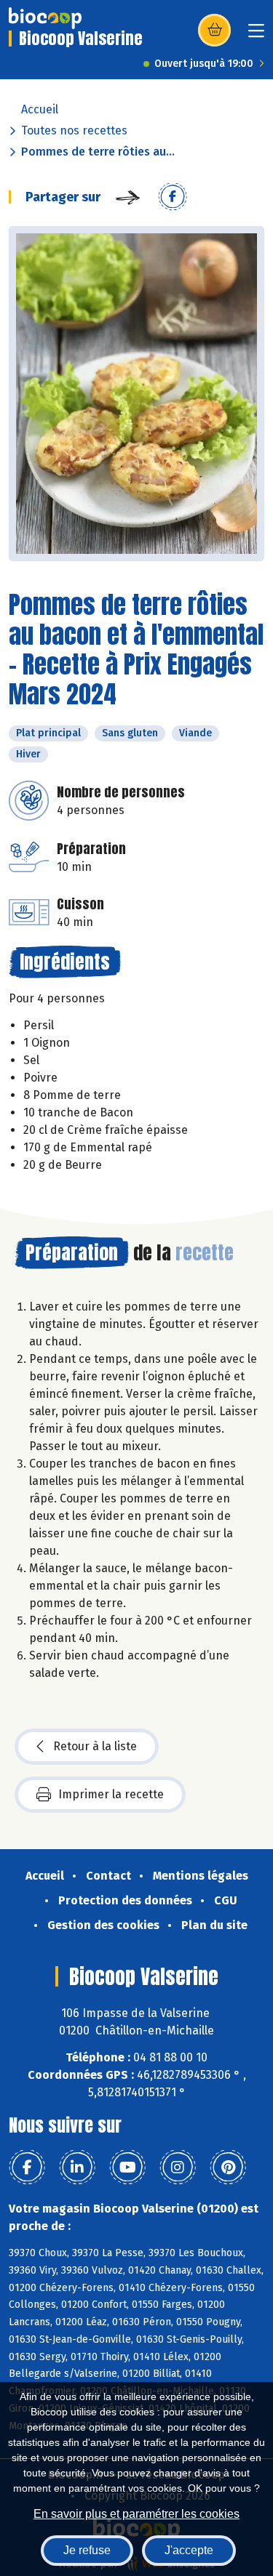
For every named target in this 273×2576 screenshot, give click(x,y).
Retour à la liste (95, 1746)
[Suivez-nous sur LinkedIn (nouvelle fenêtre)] (77, 2168)
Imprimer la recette (111, 1794)
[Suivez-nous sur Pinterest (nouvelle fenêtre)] (228, 2168)
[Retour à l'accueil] (45, 18)
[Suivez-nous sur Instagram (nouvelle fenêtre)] (178, 2168)
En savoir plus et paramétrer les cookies (136, 2514)
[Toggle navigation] (256, 35)
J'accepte (189, 2550)
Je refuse (87, 2550)
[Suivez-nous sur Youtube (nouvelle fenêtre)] (127, 2168)
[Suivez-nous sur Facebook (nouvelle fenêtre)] (27, 2168)
